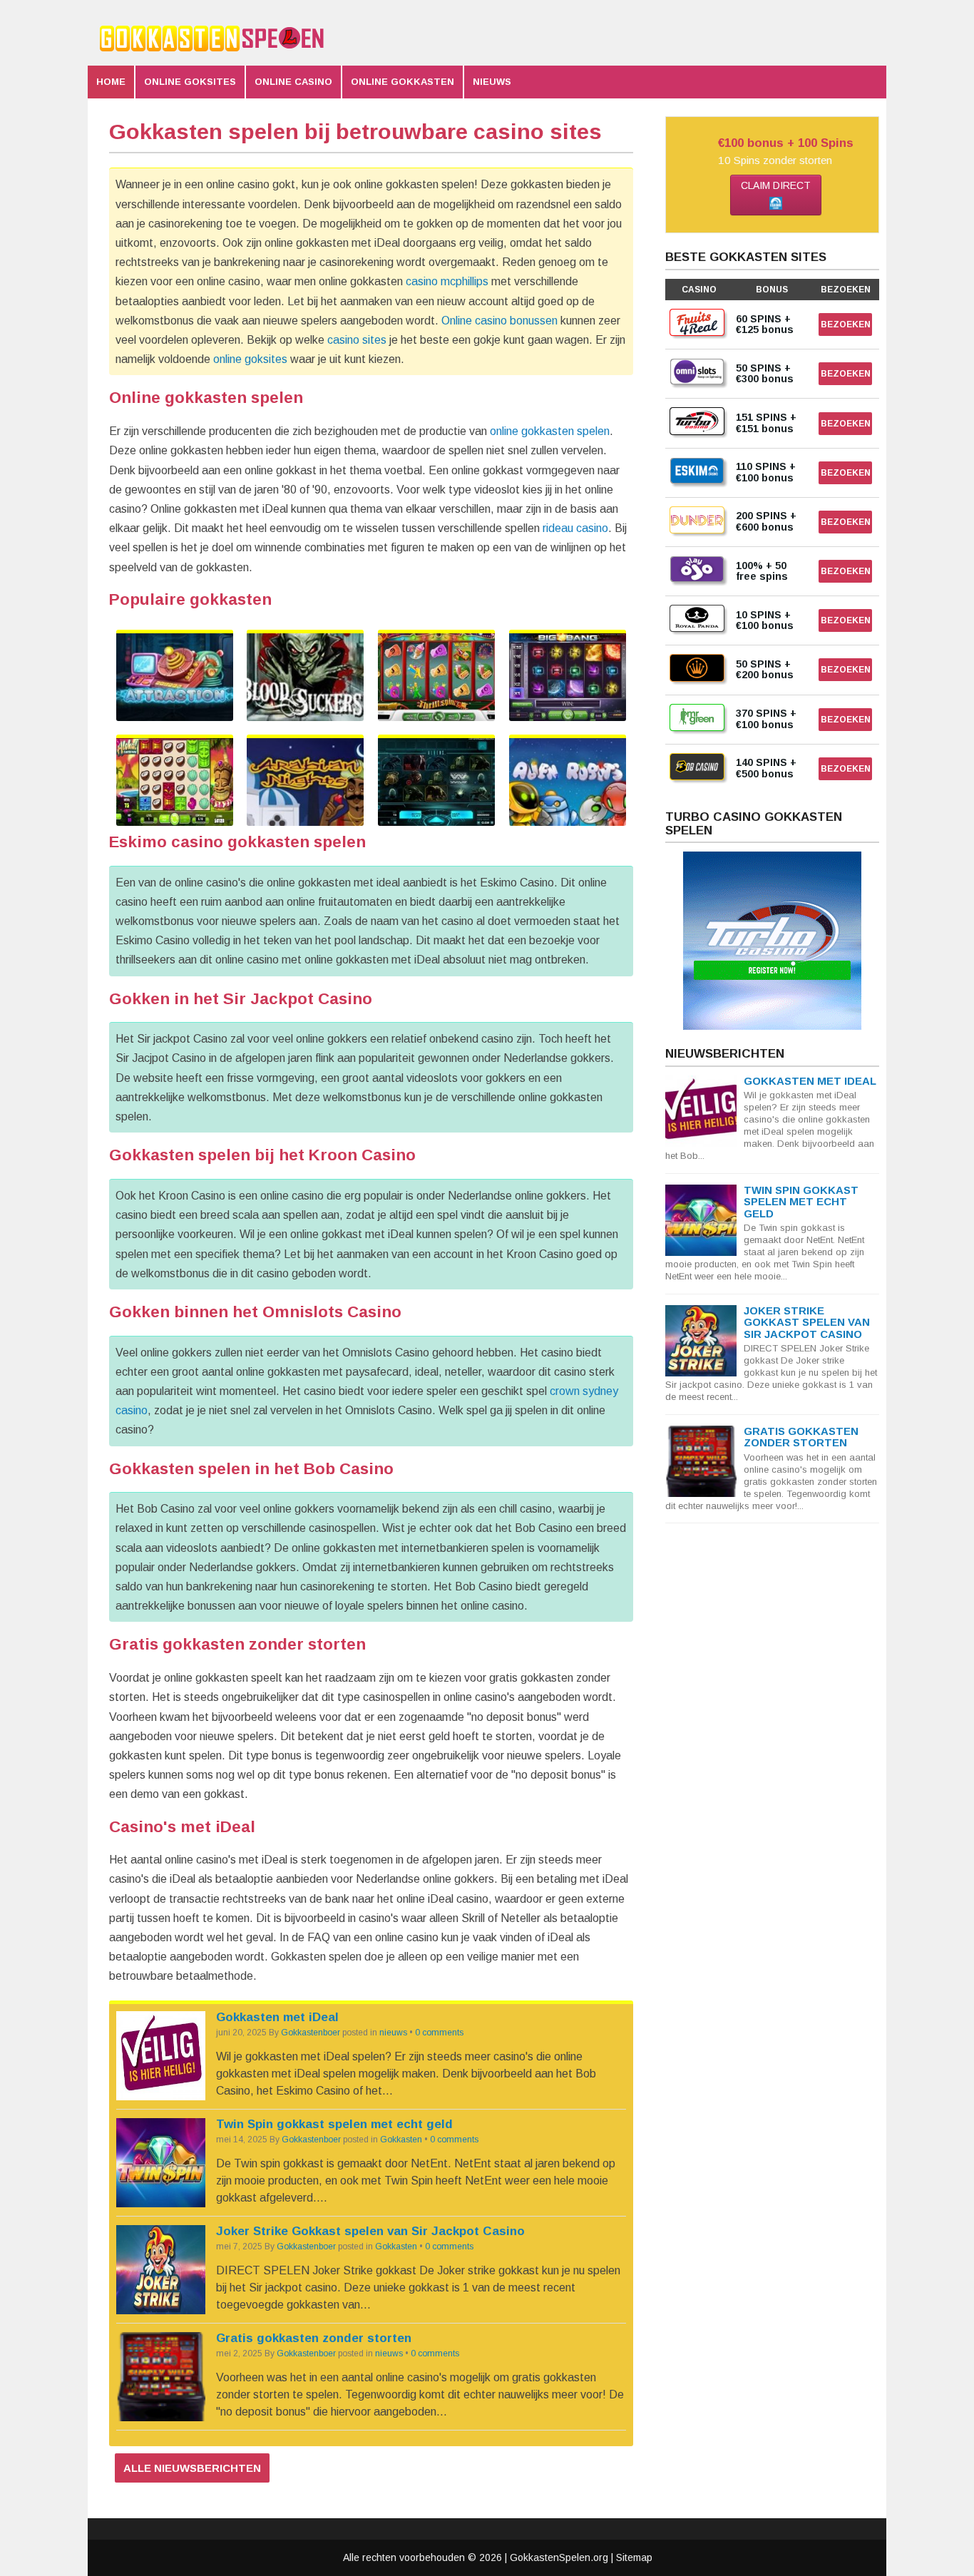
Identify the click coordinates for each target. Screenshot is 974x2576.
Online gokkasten (403, 82)
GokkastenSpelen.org (559, 2557)
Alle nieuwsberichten (192, 2468)
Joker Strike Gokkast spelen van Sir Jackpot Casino (370, 2231)
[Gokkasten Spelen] (216, 55)
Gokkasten (401, 2140)
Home (111, 82)
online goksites (250, 359)
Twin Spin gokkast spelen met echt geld (334, 2124)
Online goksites (190, 82)
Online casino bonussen (499, 321)
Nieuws (492, 82)
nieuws (393, 2033)
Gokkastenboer (311, 2033)
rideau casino (575, 528)
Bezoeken (846, 324)
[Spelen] (175, 677)
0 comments (439, 2033)
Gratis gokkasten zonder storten (314, 2338)
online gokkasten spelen (550, 431)
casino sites (357, 340)
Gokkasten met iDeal (277, 2017)
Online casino (293, 82)
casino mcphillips (447, 281)
